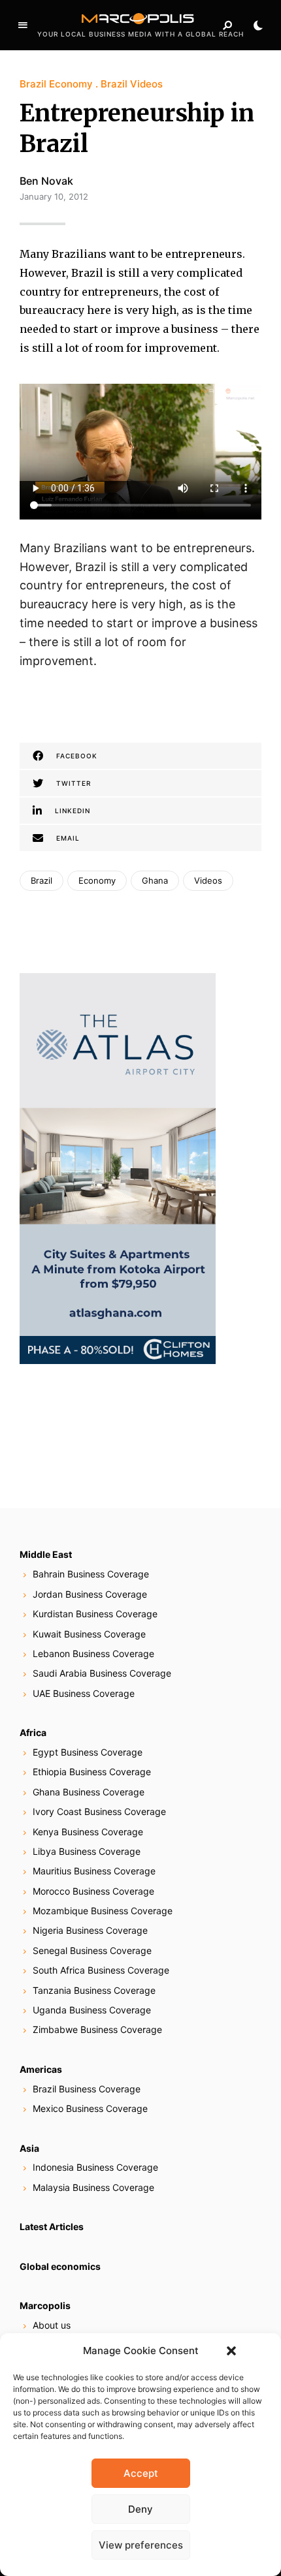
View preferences (141, 2545)
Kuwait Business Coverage (89, 1634)
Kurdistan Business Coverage (95, 1614)
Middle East (46, 1554)
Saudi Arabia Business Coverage (102, 1673)
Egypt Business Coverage (88, 1752)
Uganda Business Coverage (92, 2010)
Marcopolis (45, 2305)
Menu (23, 25)
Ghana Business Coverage (89, 1792)
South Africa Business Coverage (101, 1970)
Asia (29, 2148)
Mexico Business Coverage (90, 2108)
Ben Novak (46, 181)
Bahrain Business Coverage (91, 1574)
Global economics (60, 2266)
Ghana (155, 880)
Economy (97, 880)
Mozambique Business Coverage (103, 1911)
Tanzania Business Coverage (94, 1990)
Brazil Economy (56, 84)
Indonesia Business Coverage (95, 2167)
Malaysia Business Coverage (93, 2187)
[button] (231, 2351)
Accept (141, 2473)
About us (52, 2325)
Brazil (41, 880)
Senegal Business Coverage (92, 1950)
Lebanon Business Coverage (93, 1653)
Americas (41, 2069)
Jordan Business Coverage (90, 1594)
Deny (140, 2509)
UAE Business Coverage (84, 1693)
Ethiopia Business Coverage (92, 1772)
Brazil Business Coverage (87, 2089)
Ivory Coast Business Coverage (99, 1811)
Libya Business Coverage (87, 1851)
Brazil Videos (132, 84)
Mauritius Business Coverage (94, 1871)
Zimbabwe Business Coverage (97, 2029)
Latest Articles (52, 2227)
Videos (208, 880)
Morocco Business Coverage (93, 1891)
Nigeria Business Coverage (90, 1930)
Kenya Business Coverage (88, 1832)
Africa (33, 1732)
